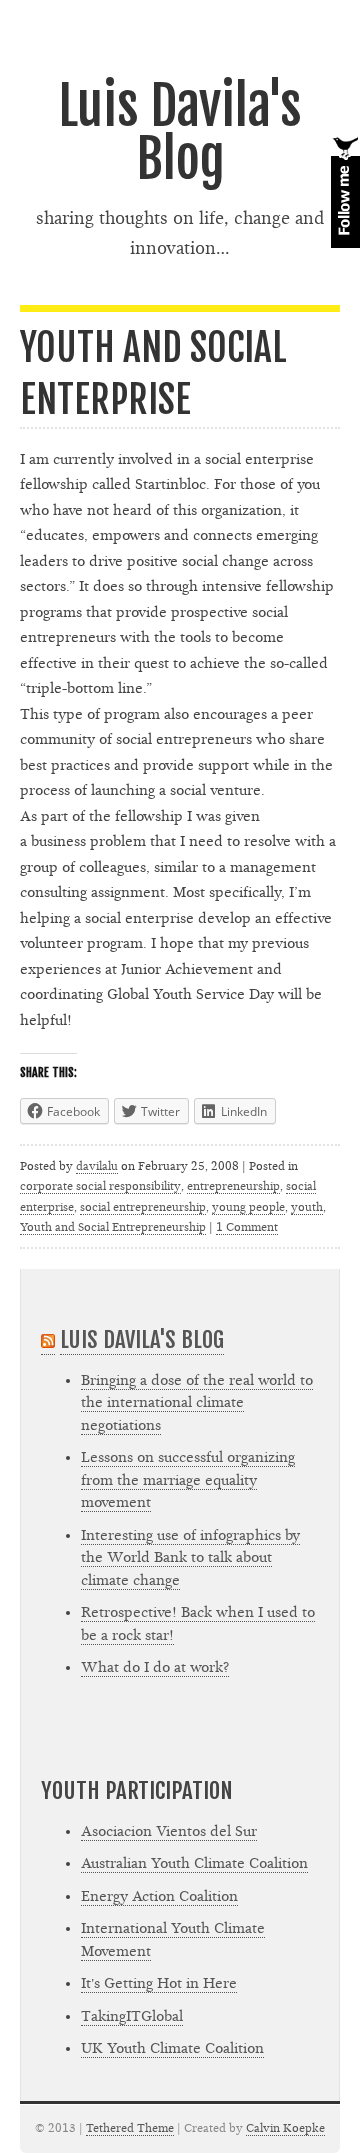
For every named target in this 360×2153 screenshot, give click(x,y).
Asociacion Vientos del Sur (169, 1831)
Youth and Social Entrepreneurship (113, 1227)
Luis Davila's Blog (180, 132)
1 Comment (247, 1227)
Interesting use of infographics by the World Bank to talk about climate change (190, 1558)
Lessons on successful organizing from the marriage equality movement (188, 1480)
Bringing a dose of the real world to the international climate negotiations (197, 1403)
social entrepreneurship (143, 1207)
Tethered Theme (130, 2128)
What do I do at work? (155, 1667)
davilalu (97, 1166)
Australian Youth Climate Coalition (194, 1863)
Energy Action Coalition (159, 1896)
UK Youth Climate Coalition (172, 2048)
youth (307, 1207)
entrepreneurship (233, 1186)
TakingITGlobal (132, 2016)
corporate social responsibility (100, 1186)
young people (248, 1207)
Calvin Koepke (285, 2128)
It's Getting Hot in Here (159, 1983)
